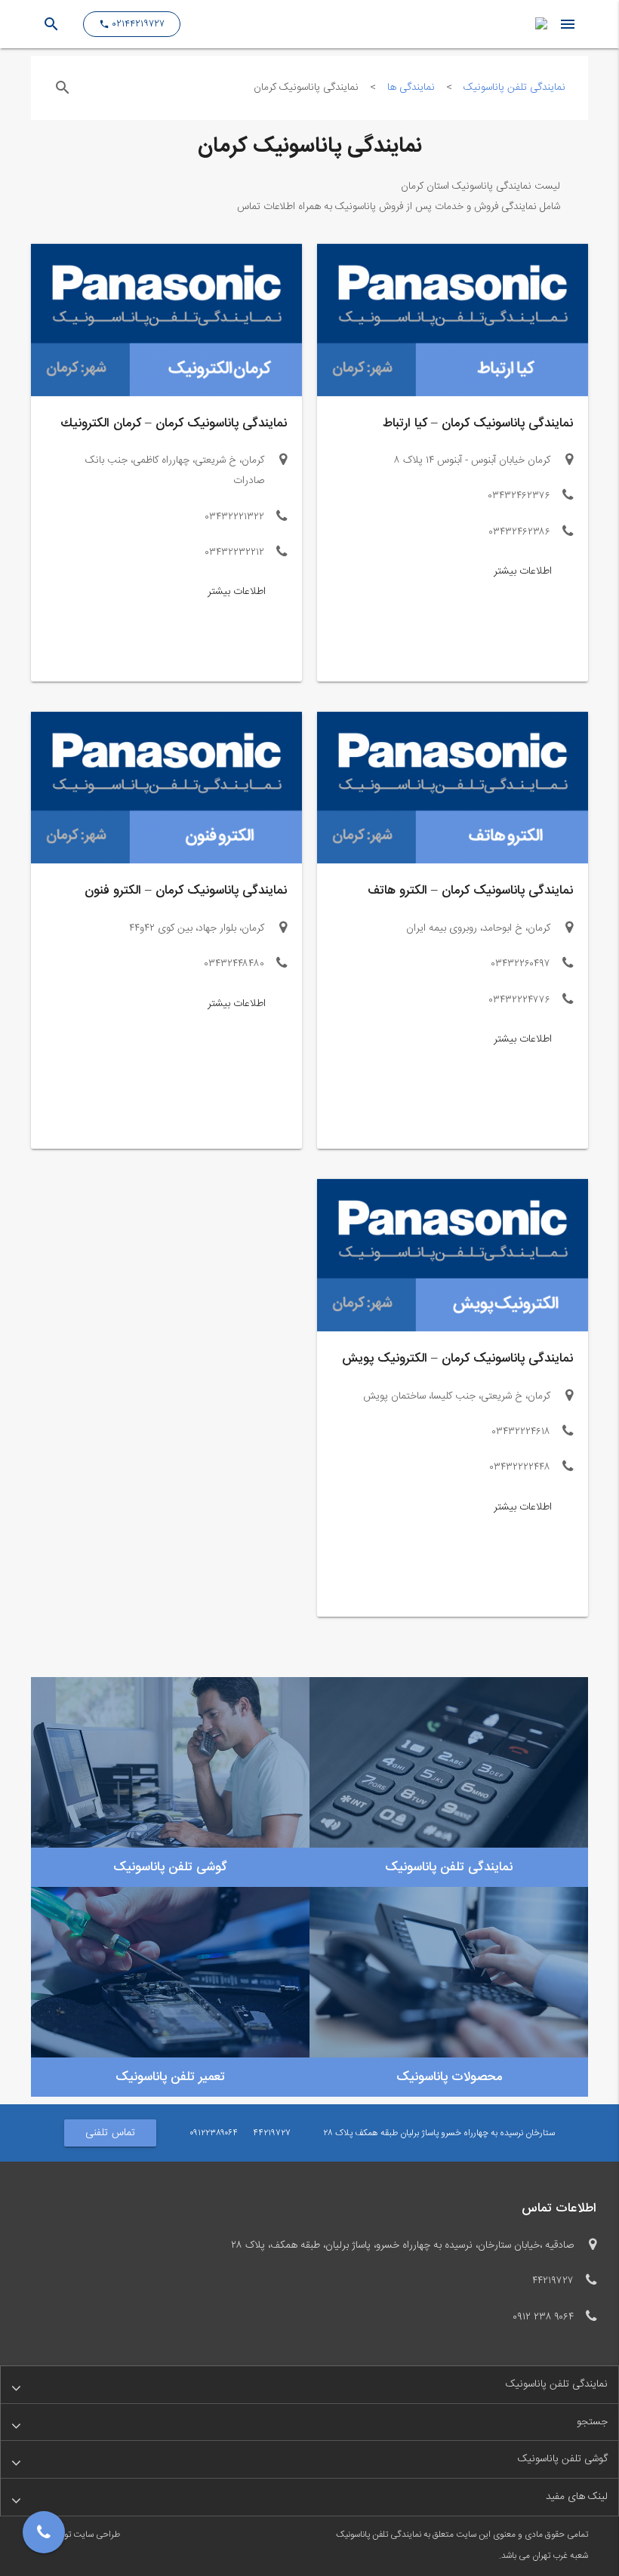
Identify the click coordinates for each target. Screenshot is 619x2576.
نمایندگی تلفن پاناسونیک (514, 88)
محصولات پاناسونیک (449, 2077)
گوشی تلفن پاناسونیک (170, 1867)
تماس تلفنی (110, 2133)
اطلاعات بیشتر (523, 571)
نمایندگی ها (411, 88)
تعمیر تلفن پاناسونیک (170, 2077)
